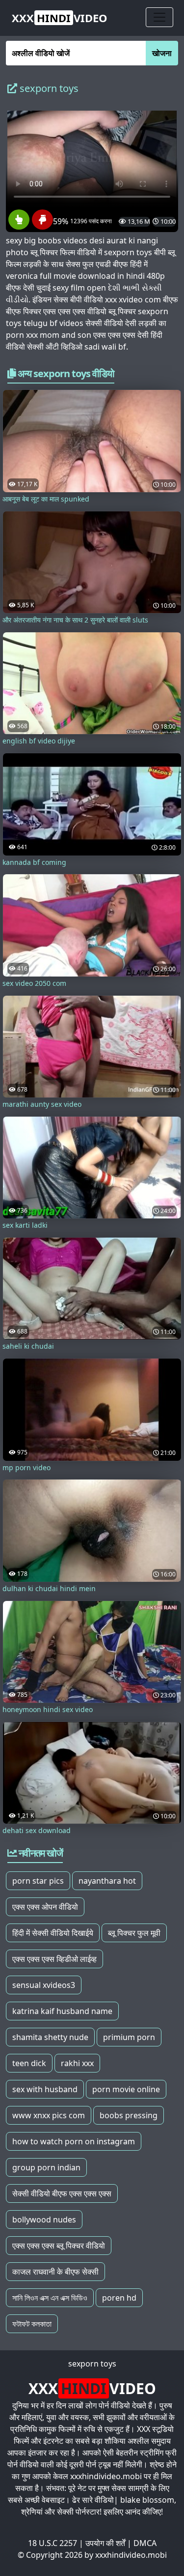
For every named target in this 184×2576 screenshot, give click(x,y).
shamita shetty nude (50, 2037)
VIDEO (60, 18)
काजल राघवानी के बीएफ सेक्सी (55, 2272)
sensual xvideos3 (44, 1985)
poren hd (119, 2298)
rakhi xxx (77, 2063)
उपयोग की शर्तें (105, 2543)
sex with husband (45, 2089)
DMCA (145, 2543)
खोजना (162, 53)
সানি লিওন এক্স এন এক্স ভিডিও (50, 2298)
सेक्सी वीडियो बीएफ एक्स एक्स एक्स (62, 2193)
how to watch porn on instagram (74, 2141)
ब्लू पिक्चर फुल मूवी (134, 1933)
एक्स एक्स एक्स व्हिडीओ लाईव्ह (54, 1959)
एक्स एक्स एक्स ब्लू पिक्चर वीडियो (59, 2246)
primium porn (129, 2037)
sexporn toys (92, 2364)
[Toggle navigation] (159, 17)
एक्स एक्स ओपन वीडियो (45, 1907)
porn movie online (126, 2089)
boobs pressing (129, 2115)
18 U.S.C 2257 (53, 2543)
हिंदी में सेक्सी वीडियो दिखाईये (53, 1933)
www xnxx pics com (49, 2115)
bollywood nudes (44, 2220)
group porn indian (46, 2167)
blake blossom (147, 2500)
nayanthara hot (107, 1881)
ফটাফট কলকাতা (32, 2324)
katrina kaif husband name (62, 2011)
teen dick (29, 2063)
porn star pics (38, 1881)
